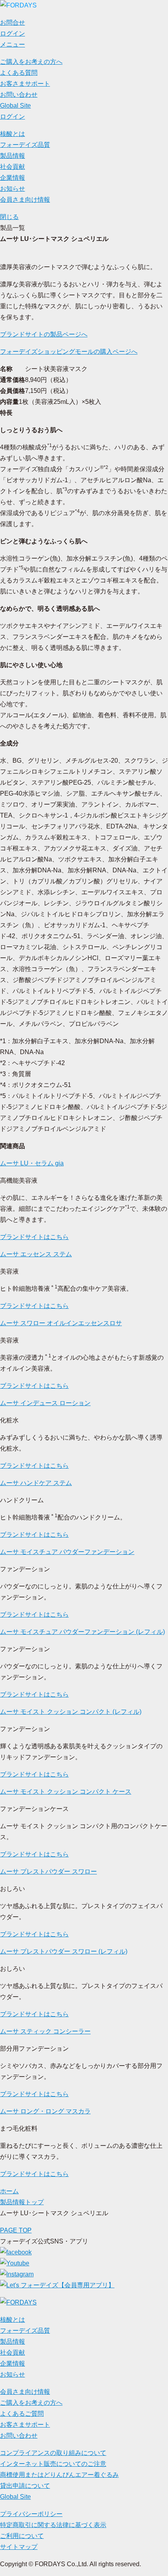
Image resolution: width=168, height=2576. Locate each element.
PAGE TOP (16, 2230)
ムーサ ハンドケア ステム (36, 1483)
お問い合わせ (19, 95)
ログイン (13, 117)
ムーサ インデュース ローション (45, 1403)
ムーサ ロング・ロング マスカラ (45, 2111)
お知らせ (13, 189)
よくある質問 (19, 73)
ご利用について (22, 2536)
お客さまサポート (25, 84)
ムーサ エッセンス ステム (36, 1254)
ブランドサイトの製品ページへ (44, 334)
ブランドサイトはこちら (34, 1237)
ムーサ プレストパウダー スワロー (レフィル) (64, 1951)
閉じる (9, 217)
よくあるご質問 (22, 2414)
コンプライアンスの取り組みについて (53, 2453)
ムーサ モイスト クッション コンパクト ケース (66, 1792)
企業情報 (13, 178)
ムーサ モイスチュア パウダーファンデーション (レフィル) (82, 1632)
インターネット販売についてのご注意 (53, 2464)
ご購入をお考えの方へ (31, 62)
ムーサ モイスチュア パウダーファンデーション (67, 1552)
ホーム (9, 2191)
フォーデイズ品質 (25, 145)
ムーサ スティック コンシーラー (45, 2031)
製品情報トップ (22, 2202)
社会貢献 (13, 167)
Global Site (15, 106)
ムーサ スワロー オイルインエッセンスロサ (61, 1323)
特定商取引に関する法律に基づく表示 (53, 2525)
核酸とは (13, 134)
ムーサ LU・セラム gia (32, 1163)
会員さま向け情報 (25, 200)
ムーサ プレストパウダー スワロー (48, 1871)
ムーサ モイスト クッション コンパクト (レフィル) (71, 1712)
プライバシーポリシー (31, 2514)
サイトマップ (19, 2547)
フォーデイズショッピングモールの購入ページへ (69, 352)
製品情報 (13, 156)
